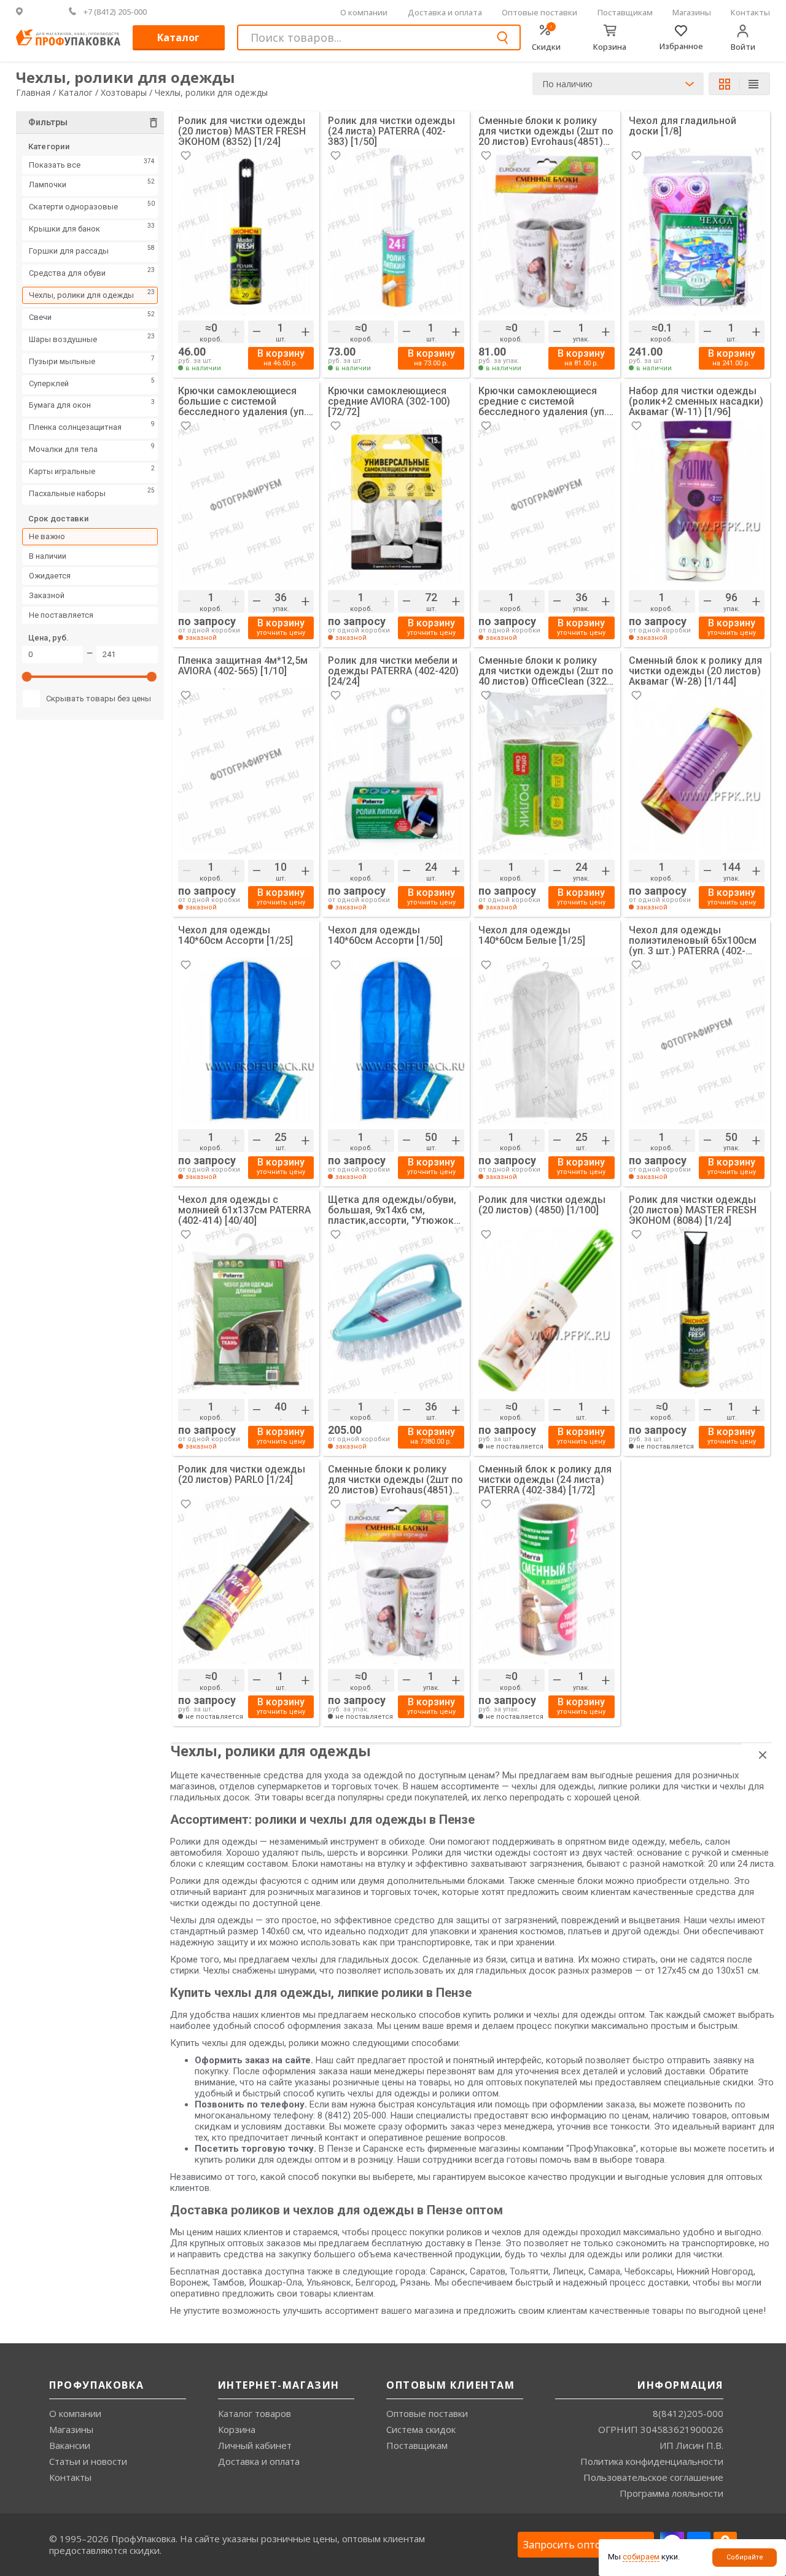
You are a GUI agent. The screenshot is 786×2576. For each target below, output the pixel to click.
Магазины (692, 12)
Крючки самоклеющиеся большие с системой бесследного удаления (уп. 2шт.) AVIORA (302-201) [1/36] (242, 401)
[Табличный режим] (754, 85)
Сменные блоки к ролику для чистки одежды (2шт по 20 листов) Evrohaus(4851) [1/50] (546, 131)
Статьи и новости (88, 2461)
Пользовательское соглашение (653, 2477)
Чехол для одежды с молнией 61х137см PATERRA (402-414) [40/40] (244, 1210)
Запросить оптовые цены (586, 2545)
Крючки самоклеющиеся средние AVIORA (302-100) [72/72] (389, 401)
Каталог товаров (255, 2413)
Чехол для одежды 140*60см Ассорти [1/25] (235, 936)
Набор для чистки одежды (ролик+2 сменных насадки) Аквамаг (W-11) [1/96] (696, 401)
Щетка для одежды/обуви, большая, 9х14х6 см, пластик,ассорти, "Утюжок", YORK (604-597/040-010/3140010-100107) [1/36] (394, 1210)
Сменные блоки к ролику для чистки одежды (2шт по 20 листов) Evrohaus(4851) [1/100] (395, 1480)
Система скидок (421, 2429)
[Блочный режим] (730, 84)
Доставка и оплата (445, 12)
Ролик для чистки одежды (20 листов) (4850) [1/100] (542, 1205)
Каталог (178, 37)
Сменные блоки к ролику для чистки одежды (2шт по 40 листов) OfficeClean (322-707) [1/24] (546, 671)
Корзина (237, 2429)
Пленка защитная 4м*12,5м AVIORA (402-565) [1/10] (243, 666)
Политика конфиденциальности (652, 2461)
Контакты (750, 12)
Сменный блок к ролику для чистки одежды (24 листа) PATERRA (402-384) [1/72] (545, 1480)
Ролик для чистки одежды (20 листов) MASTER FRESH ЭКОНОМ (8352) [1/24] (242, 131)
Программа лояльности (671, 2493)
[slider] (28, 680)
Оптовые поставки (539, 12)
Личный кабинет (255, 2445)
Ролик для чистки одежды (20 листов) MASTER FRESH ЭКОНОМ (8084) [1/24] (693, 1210)
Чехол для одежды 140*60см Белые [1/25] (532, 936)
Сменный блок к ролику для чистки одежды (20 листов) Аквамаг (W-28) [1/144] (695, 671)
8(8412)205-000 (688, 2413)
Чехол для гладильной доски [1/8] (683, 126)
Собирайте (745, 2557)
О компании (364, 12)
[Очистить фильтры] (154, 124)
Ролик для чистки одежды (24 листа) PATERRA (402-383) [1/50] (391, 131)
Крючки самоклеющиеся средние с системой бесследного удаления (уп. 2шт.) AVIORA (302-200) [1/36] (543, 401)
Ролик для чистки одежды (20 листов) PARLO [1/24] (242, 1475)
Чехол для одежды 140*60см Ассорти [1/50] (385, 936)
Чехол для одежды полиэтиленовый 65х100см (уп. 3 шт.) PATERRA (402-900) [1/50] (693, 940)
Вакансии (70, 2445)
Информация (680, 2385)
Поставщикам (625, 12)
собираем (641, 2557)
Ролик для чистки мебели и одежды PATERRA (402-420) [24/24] (393, 671)
